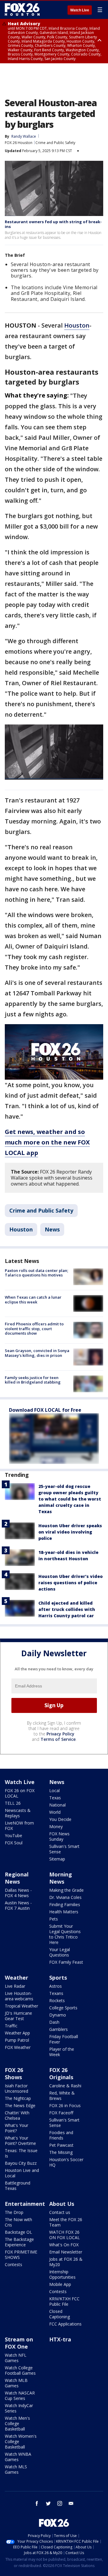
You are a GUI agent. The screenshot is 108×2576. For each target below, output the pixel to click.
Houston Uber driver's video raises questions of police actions (70, 1583)
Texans (56, 1993)
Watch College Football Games (20, 2370)
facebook (37, 2503)
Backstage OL (18, 2232)
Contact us (60, 2212)
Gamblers (58, 2029)
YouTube (13, 1835)
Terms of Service (58, 1739)
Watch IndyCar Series (19, 2408)
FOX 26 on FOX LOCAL (20, 1793)
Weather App (17, 2033)
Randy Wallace (24, 136)
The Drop (14, 2212)
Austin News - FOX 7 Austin (18, 1905)
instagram (60, 2503)
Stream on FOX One (19, 2343)
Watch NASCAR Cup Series (20, 2396)
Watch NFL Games (16, 2358)
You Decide (60, 1819)
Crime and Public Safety (55, 143)
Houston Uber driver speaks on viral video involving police (70, 1532)
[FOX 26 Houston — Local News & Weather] (22, 10)
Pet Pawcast (61, 2145)
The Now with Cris (18, 2222)
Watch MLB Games (16, 2383)
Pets (54, 1919)
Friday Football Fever (64, 2039)
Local (54, 1790)
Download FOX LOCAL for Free (45, 1410)
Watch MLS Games (16, 2469)
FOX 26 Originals (61, 2074)
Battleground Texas (18, 2186)
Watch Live (80, 10)
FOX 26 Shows (14, 2074)
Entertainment (25, 2204)
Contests (13, 2264)
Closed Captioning (60, 2314)
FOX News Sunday (59, 1836)
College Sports (63, 2008)
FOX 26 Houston (19, 143)
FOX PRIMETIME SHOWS (21, 2255)
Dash (54, 2022)
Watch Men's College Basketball (17, 2423)
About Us (62, 2204)
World (55, 1812)
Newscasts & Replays (18, 1813)
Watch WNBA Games (18, 2457)
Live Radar (15, 1986)
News (52, 1229)
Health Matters (64, 1912)
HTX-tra (60, 2339)
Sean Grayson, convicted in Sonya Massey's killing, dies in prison (37, 1353)
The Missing (61, 2152)
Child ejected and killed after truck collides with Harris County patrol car (67, 1609)
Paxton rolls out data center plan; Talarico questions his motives (36, 1273)
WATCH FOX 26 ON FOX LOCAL (64, 2235)
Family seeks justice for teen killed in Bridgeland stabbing (33, 1380)
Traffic (11, 2026)
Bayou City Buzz (21, 2163)
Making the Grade (66, 1890)
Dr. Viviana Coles (65, 1897)
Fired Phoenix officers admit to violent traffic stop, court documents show (34, 1328)
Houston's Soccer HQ (66, 2162)
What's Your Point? (16, 2128)
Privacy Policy (60, 1734)
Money (56, 1826)
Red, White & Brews (62, 2096)
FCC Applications (65, 2324)
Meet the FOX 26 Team (66, 2222)
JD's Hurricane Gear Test (18, 2016)
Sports (58, 1978)
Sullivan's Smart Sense (64, 1849)
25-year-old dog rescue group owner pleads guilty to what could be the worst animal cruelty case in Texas (70, 1499)
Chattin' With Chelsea (17, 2115)
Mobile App (60, 2284)
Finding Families (65, 1904)
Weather (16, 1978)
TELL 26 (13, 1803)
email (71, 2503)
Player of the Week (62, 2052)
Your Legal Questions (60, 1952)
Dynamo (58, 2015)
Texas (55, 1798)
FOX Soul (14, 1843)
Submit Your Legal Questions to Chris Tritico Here (65, 1934)
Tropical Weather (21, 2006)
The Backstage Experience (19, 2242)
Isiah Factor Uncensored (16, 2088)
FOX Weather (18, 2047)
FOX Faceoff (61, 2113)
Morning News (61, 1878)
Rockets (57, 2000)
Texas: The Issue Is (21, 2153)
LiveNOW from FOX (19, 1826)
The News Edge (20, 2105)
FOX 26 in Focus (65, 2105)
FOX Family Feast (66, 1962)
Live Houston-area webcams (19, 1996)
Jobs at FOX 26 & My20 (66, 2262)
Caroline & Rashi (65, 2086)
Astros (55, 1986)
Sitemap (57, 1859)
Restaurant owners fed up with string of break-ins (53, 224)
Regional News (17, 1878)
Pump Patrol (17, 2040)
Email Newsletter (66, 2252)
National (57, 1805)
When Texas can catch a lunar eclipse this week (33, 1300)
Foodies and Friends (61, 2135)
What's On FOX (64, 2245)
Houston (77, 325)
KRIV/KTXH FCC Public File (64, 2301)
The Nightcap (18, 2098)
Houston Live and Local (22, 2173)
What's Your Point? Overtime (20, 2141)
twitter (48, 2503)
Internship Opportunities (62, 2274)
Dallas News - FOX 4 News (18, 1893)
